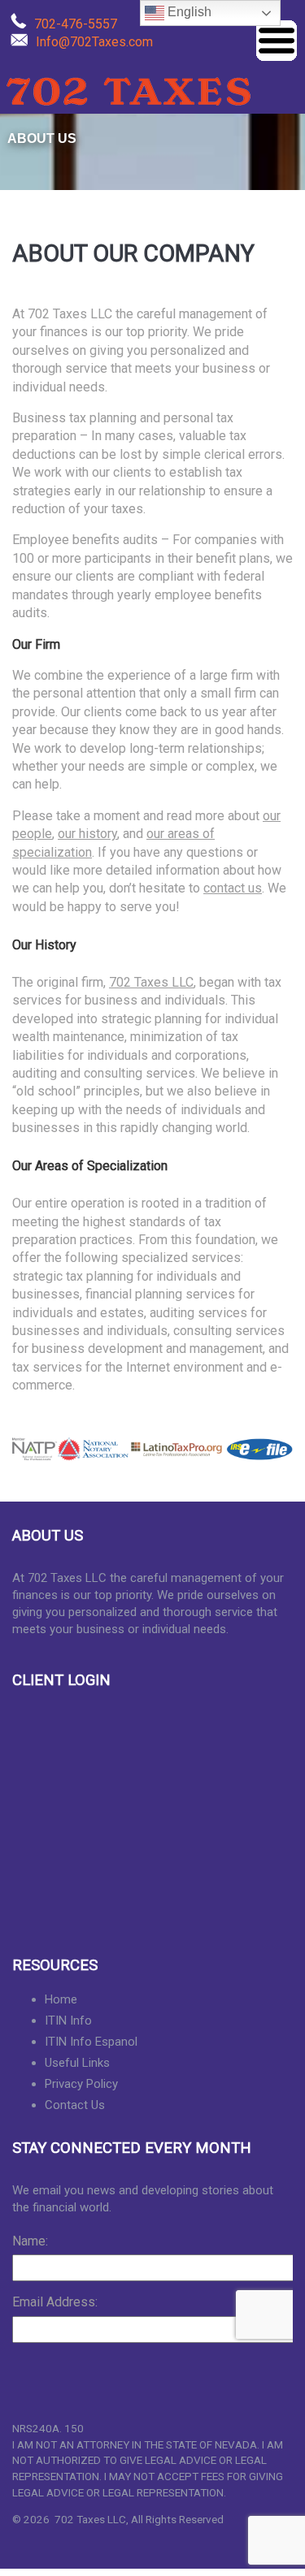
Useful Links (77, 2063)
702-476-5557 (76, 24)
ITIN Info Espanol (91, 2042)
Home (61, 1999)
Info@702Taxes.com (94, 42)
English (188, 12)
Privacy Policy (81, 2084)
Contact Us (75, 2105)
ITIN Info (68, 2021)
